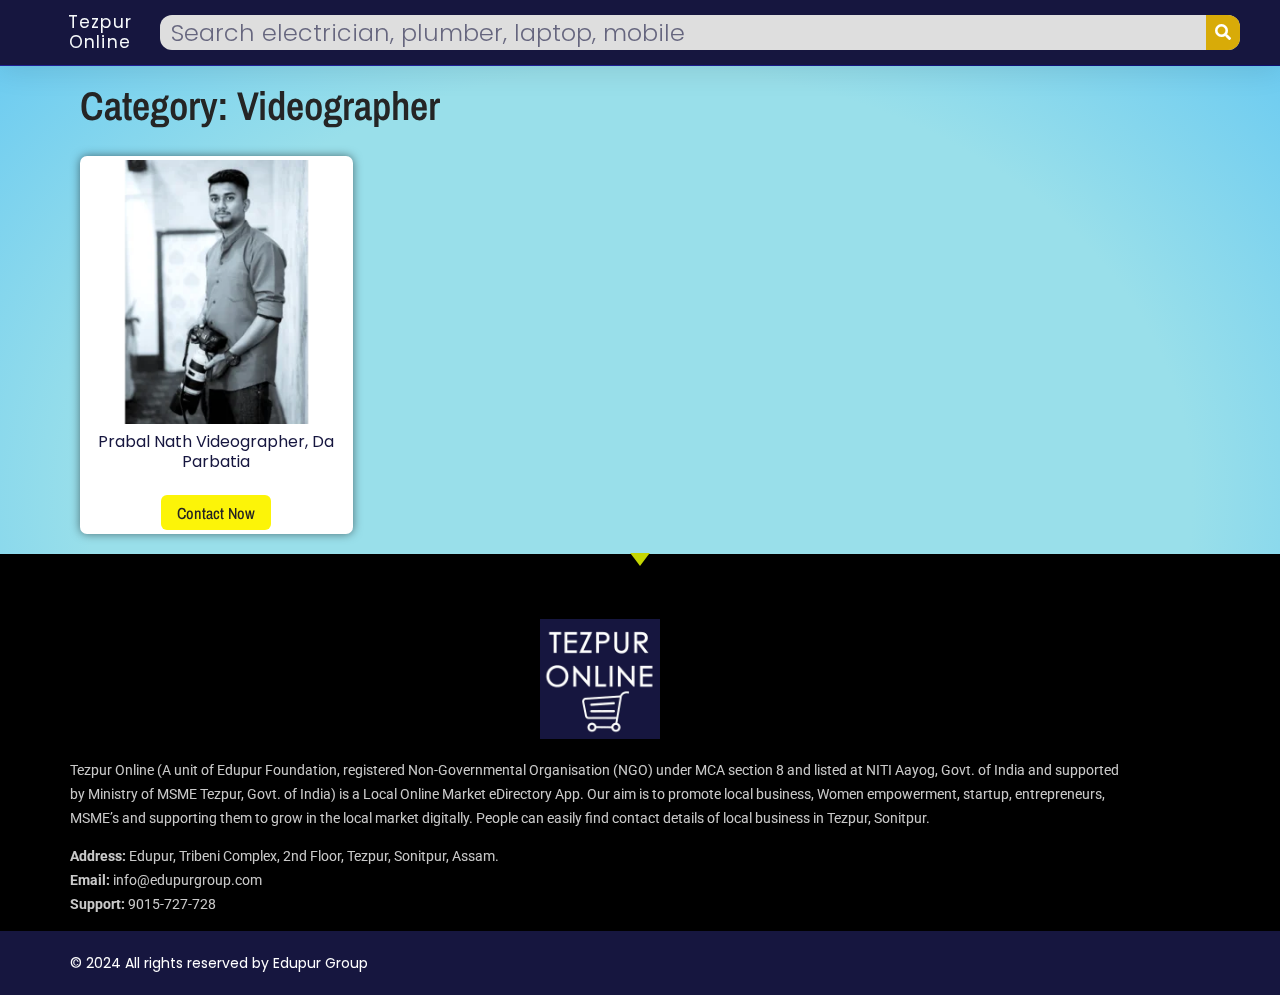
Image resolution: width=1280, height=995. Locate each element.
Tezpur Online (100, 32)
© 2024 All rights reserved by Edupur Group (219, 963)
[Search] (1223, 32)
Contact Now (216, 513)
